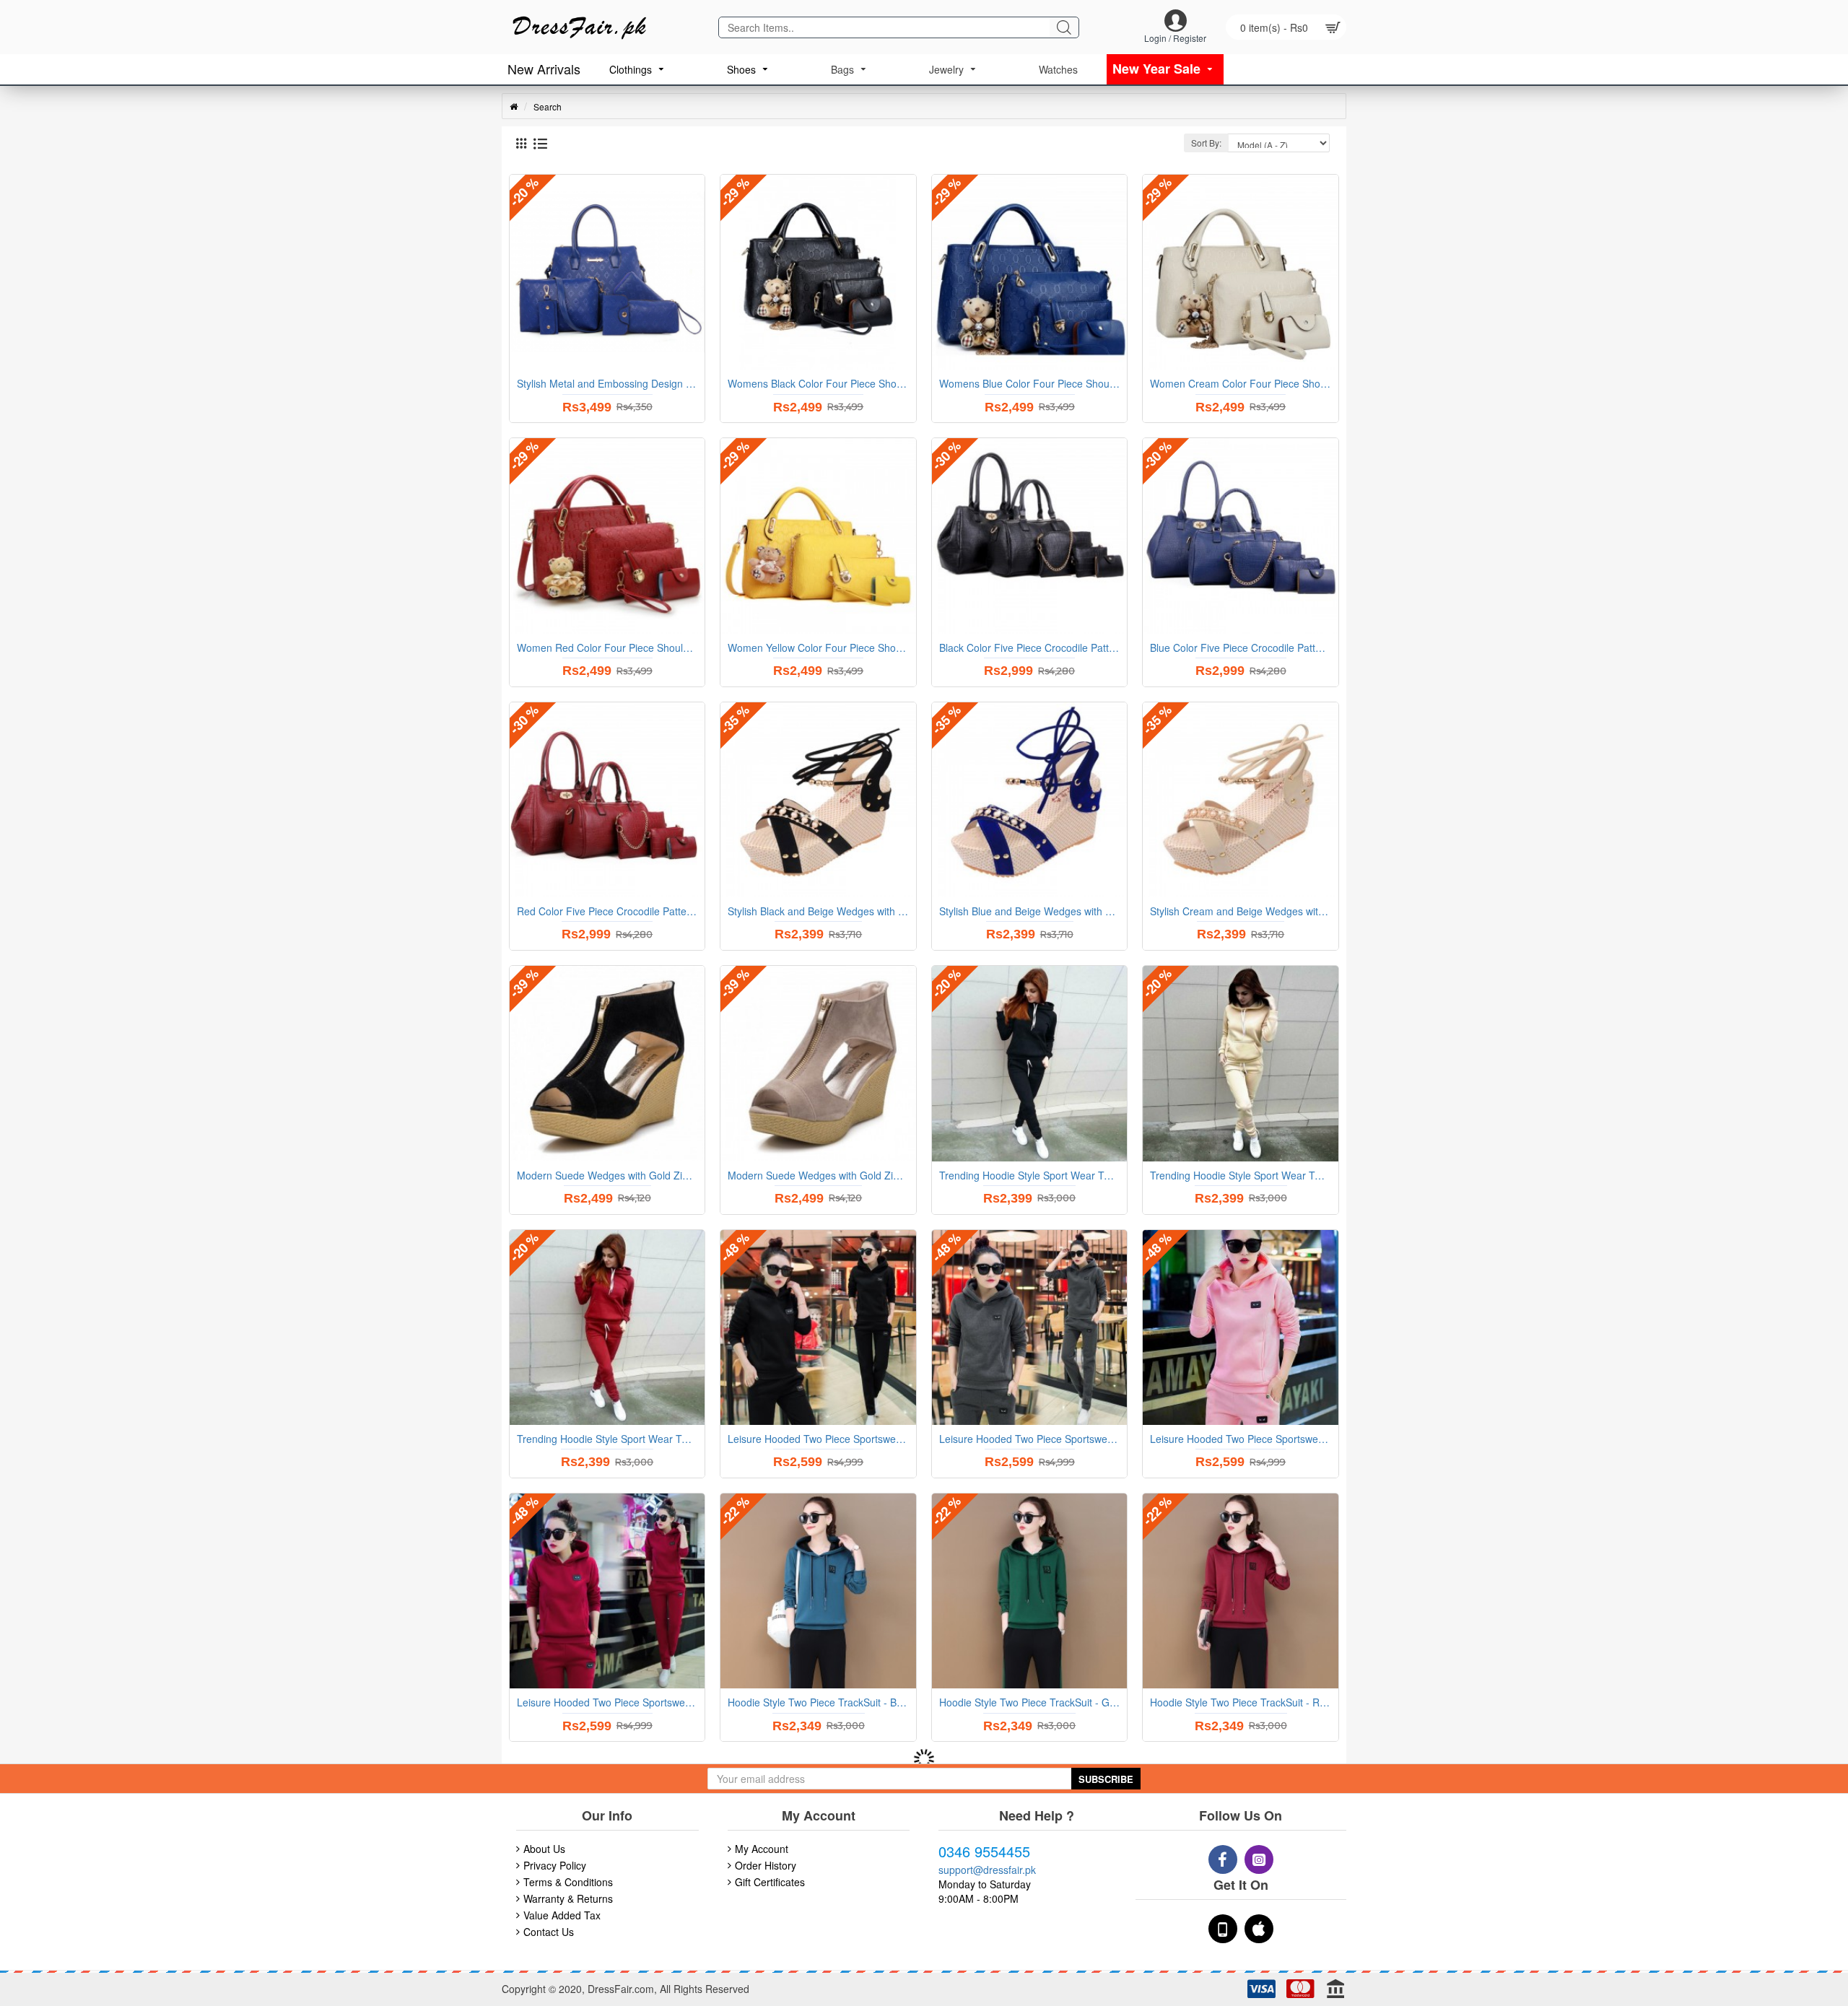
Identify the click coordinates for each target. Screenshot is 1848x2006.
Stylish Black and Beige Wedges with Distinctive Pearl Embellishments (818, 911)
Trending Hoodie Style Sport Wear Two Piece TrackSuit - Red (607, 1439)
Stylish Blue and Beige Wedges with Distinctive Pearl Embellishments (1029, 911)
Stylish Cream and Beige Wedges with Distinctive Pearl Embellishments (1240, 911)
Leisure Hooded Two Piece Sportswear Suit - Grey (1029, 1439)
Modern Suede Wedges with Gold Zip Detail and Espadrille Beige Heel (818, 1175)
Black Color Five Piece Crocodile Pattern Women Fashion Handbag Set (1029, 647)
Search (548, 106)
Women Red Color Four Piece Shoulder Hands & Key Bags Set (607, 647)
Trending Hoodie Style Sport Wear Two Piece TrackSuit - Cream (1240, 1175)
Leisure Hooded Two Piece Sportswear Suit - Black (818, 1439)
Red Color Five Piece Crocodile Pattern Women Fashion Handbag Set (607, 911)
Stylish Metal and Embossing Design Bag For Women (607, 383)
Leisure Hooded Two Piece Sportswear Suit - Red (607, 1702)
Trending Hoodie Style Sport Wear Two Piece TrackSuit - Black (1029, 1175)
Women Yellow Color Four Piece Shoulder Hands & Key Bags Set (818, 647)
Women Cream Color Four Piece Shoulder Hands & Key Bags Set (1240, 383)
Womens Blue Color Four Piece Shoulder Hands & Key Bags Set (1029, 383)
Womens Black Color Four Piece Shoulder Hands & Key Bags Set (818, 383)
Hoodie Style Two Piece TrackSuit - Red (1240, 1702)
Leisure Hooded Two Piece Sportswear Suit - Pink (1240, 1439)
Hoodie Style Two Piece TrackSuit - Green (1029, 1702)
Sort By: (1206, 143)
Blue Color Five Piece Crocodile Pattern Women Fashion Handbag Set (1240, 647)
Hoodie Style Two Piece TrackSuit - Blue (818, 1702)
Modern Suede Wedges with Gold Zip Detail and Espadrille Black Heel (607, 1175)
